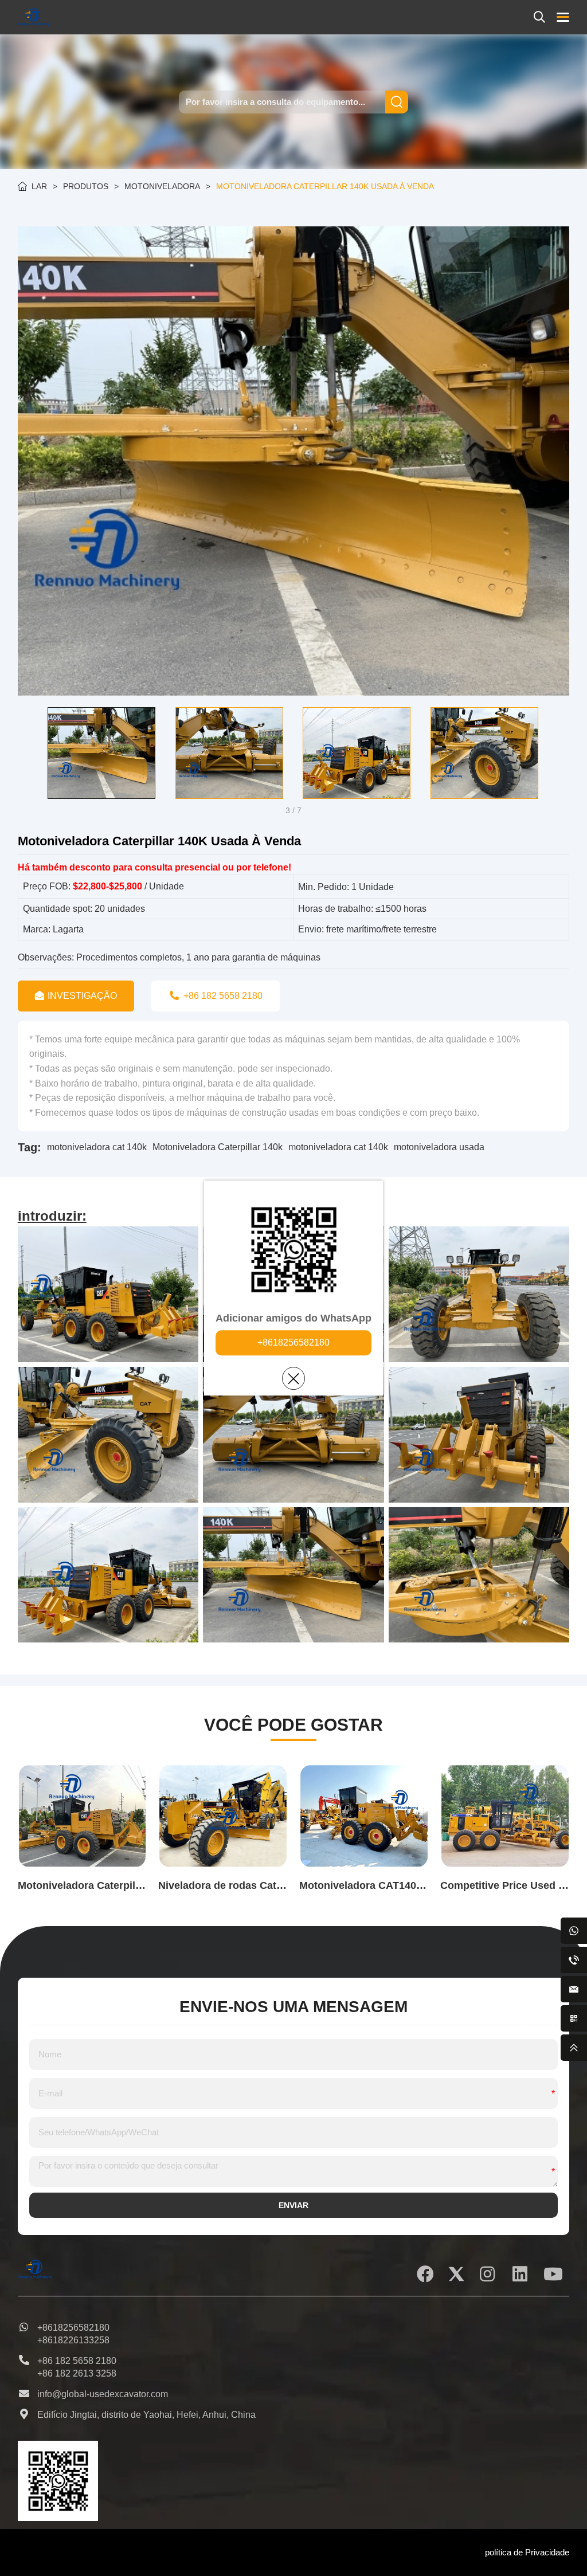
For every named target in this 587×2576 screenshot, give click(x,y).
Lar (39, 186)
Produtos (86, 186)
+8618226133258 (73, 2340)
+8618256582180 (293, 1342)
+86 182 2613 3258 (77, 2373)
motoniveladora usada (439, 1147)
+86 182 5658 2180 (77, 2361)
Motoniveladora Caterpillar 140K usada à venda (325, 186)
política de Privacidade (527, 2552)
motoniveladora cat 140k (97, 1147)
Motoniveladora (162, 186)
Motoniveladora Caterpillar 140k (218, 1147)
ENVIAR (293, 2205)
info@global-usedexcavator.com (103, 2394)
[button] (26, 753)
